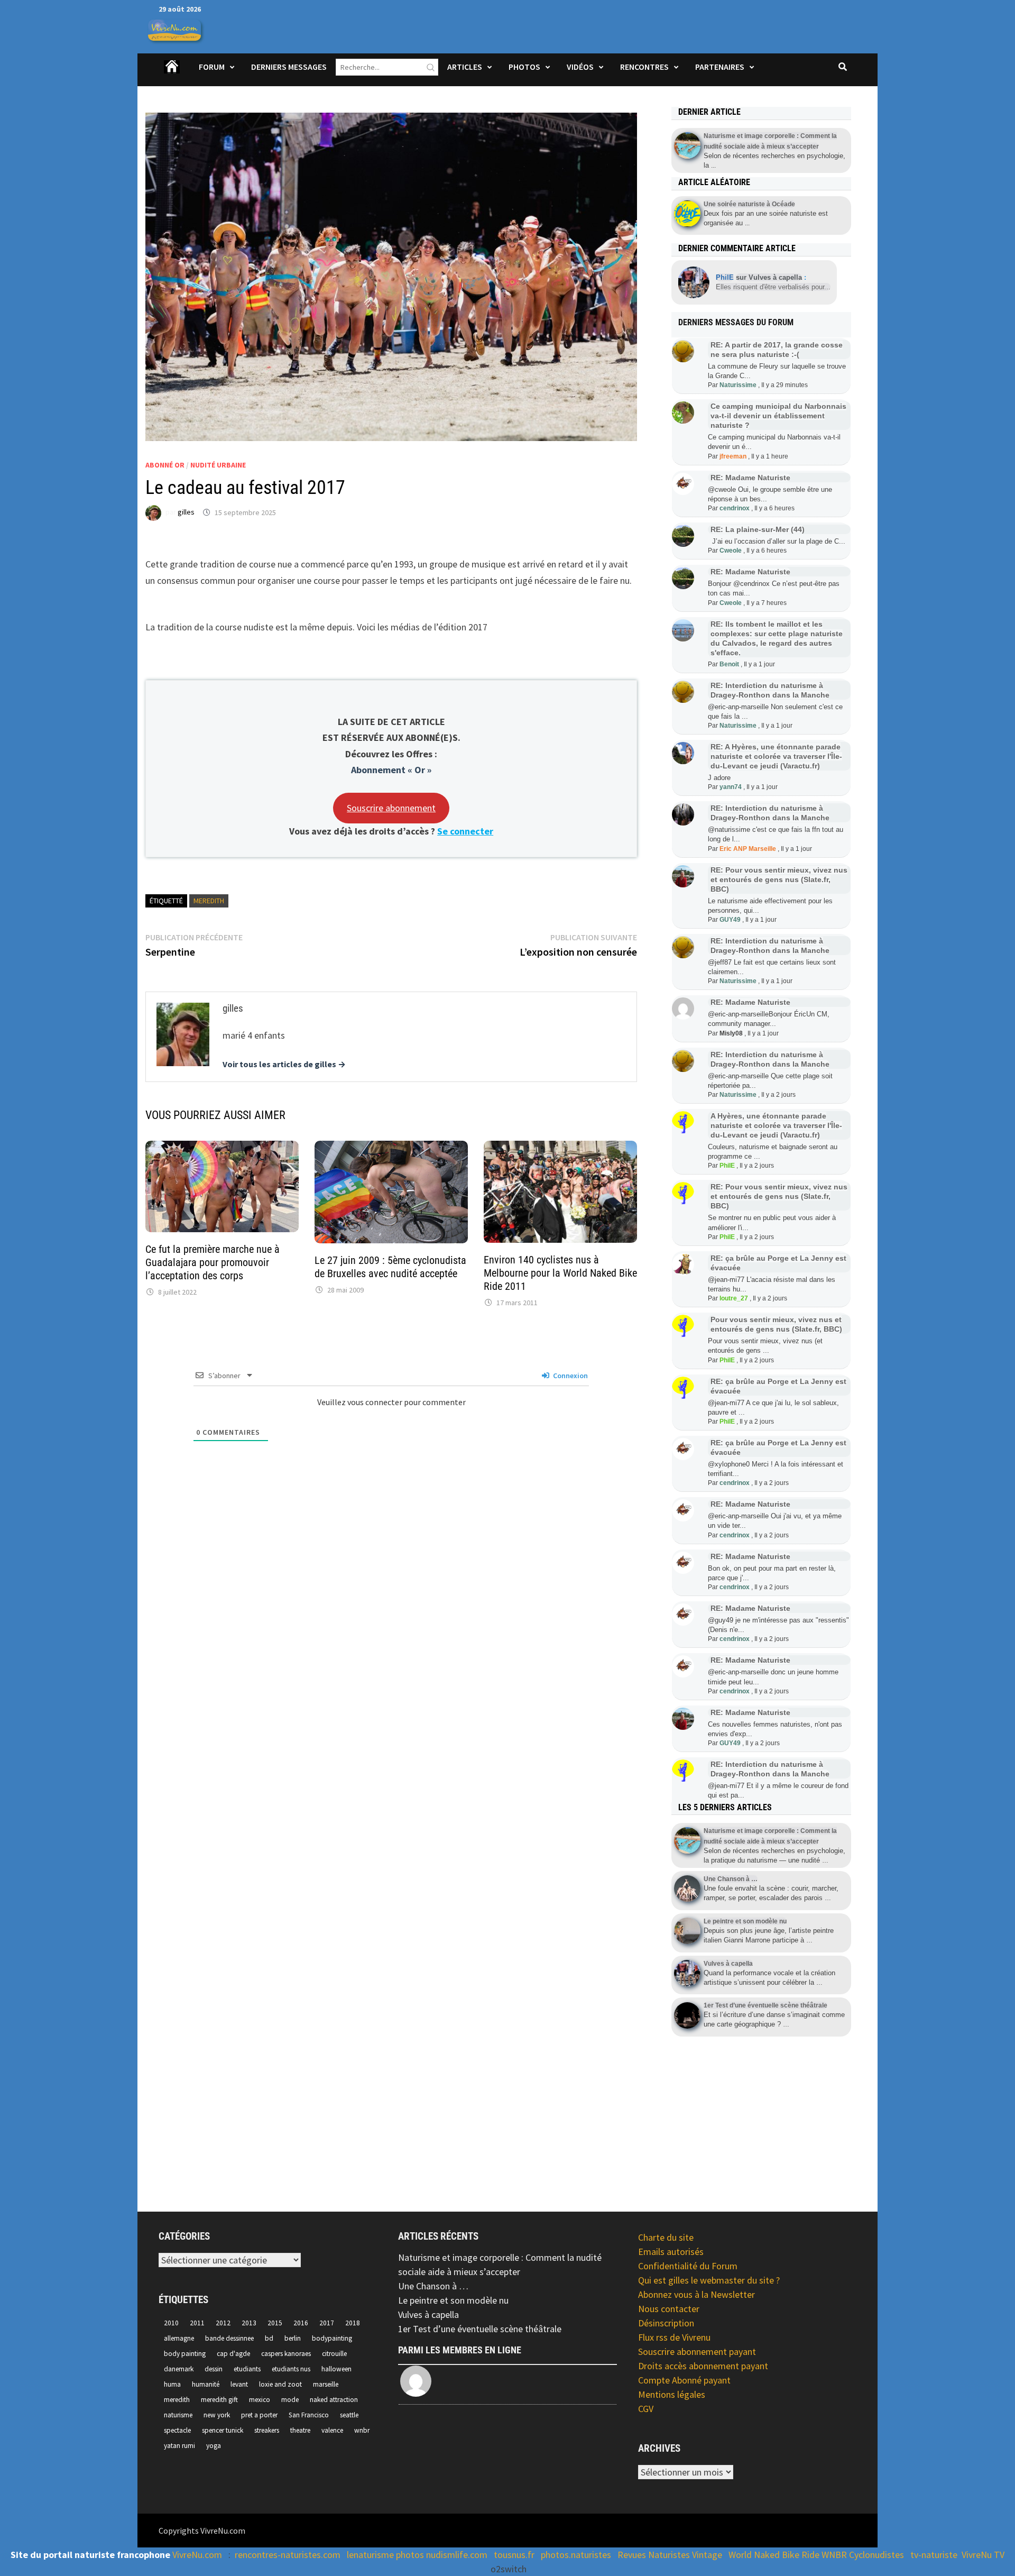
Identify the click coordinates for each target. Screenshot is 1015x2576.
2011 (197, 2323)
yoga (214, 2446)
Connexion (570, 1376)
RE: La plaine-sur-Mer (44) (758, 529)
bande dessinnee (229, 2338)
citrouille (334, 2354)
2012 (223, 2323)
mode (290, 2400)
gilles (186, 512)
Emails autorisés (671, 2252)
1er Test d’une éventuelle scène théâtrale (480, 2329)
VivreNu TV (983, 2555)
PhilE (727, 1166)
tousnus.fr (514, 2555)
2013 (249, 2323)
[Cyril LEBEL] (417, 2381)
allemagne (179, 2338)
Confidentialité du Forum (688, 2266)
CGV (646, 2409)
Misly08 (731, 1033)
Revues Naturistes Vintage (670, 2555)
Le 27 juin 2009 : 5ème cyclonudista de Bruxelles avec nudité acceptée (390, 1267)
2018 (353, 2323)
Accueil (172, 74)
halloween (336, 2369)
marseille (326, 2384)
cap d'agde (233, 2354)
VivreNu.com (197, 2555)
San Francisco (309, 2415)
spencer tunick (223, 2430)
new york (217, 2415)
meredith (209, 901)
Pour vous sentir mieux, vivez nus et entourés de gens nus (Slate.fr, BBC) (776, 1324)
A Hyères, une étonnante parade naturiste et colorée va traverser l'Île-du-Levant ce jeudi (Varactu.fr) (776, 1125)
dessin (214, 2369)
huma (172, 2384)
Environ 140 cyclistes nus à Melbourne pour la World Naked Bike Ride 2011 (560, 1273)
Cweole (731, 551)
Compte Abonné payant (684, 2380)
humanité (206, 2384)
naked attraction (334, 2400)
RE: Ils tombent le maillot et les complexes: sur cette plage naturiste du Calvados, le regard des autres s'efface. (777, 638)
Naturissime (738, 385)
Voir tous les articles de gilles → (284, 1064)
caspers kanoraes (286, 2354)
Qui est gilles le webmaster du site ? (709, 2280)
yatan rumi (179, 2446)
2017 (327, 2323)
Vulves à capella (428, 2314)
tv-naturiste (934, 2555)
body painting (185, 2354)
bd (269, 2338)
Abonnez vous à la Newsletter (696, 2294)
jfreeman (733, 456)
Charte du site (666, 2237)
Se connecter (465, 831)
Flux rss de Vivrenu (674, 2337)
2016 (301, 2323)
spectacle (177, 2430)
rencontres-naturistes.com (288, 2555)
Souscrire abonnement (391, 808)
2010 (171, 2323)
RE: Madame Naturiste (750, 478)
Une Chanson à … (433, 2286)
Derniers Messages (289, 67)
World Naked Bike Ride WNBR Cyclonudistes (816, 2555)
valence (332, 2430)
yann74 (731, 787)
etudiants (247, 2369)
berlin (293, 2338)
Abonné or (165, 465)
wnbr (362, 2430)
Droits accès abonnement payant (703, 2366)
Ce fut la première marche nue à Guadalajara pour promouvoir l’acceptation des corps (213, 1262)
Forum (212, 67)
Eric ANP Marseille (748, 849)
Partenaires (720, 67)
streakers (267, 2430)
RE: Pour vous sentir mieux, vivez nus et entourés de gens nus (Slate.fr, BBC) (779, 879)
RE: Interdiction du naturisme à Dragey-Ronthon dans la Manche (770, 690)
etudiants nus (291, 2369)
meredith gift (219, 2400)
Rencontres (644, 67)
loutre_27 (734, 1298)
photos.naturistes (576, 2555)
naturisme (178, 2415)
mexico (260, 2400)
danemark (179, 2369)
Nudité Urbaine (218, 465)
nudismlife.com (457, 2555)
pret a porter (259, 2415)
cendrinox (735, 508)
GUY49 (730, 920)
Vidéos (580, 67)
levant (239, 2384)
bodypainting (332, 2338)
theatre (300, 2430)
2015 (275, 2323)
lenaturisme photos (385, 2555)
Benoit (729, 664)
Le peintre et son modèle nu (453, 2300)
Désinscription (666, 2323)
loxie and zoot (280, 2384)
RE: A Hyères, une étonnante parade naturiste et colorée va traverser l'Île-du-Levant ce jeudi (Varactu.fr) (776, 756)
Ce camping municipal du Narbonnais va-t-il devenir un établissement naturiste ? (778, 416)
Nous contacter (669, 2309)
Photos (524, 67)
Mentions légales (672, 2394)
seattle (349, 2415)
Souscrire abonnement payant (697, 2352)
